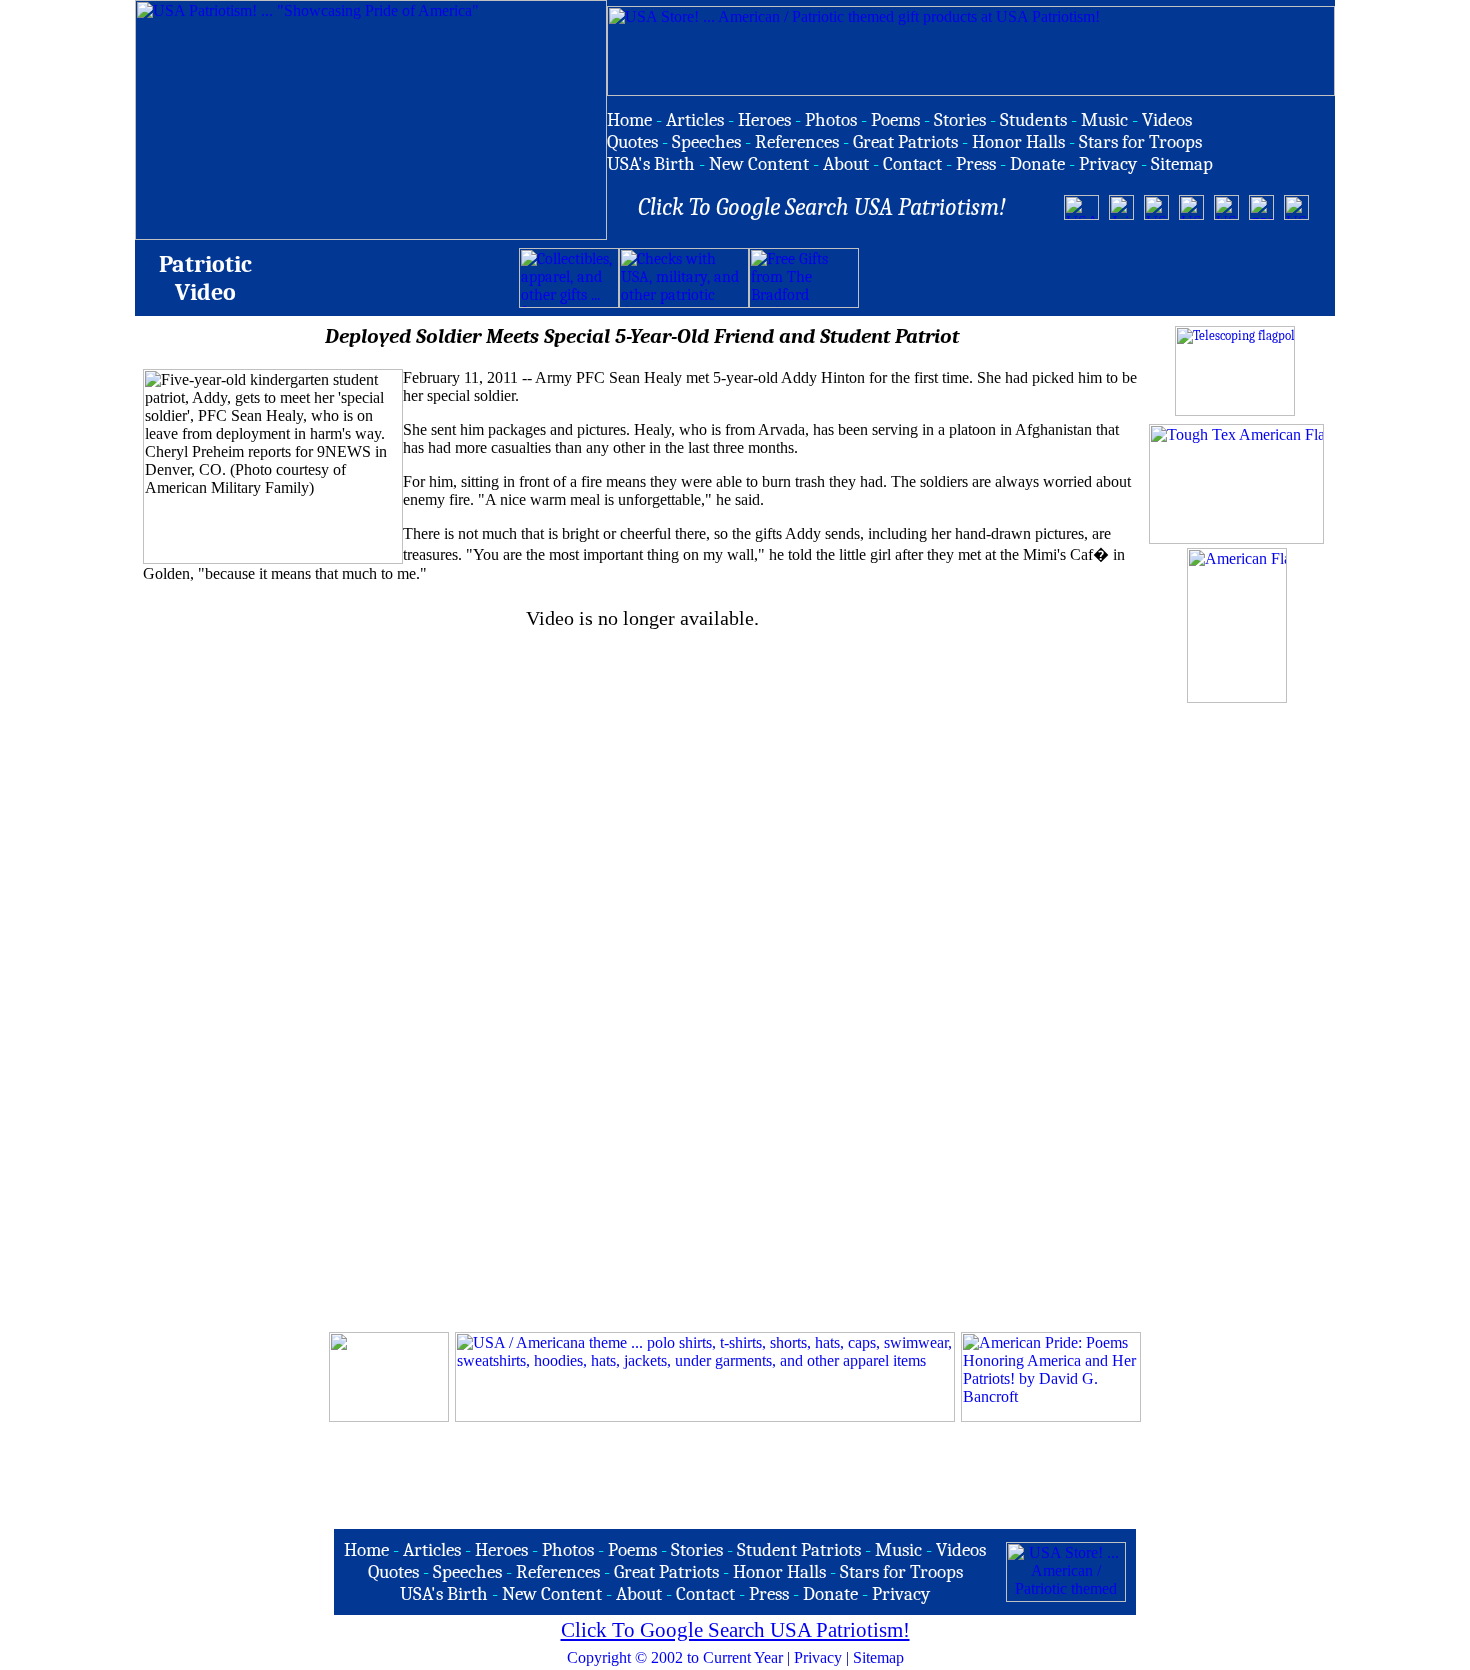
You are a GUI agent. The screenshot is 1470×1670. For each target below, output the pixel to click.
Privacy (818, 1657)
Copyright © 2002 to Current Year (675, 1657)
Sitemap (878, 1657)
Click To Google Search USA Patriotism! (735, 1630)
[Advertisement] (1093, 278)
